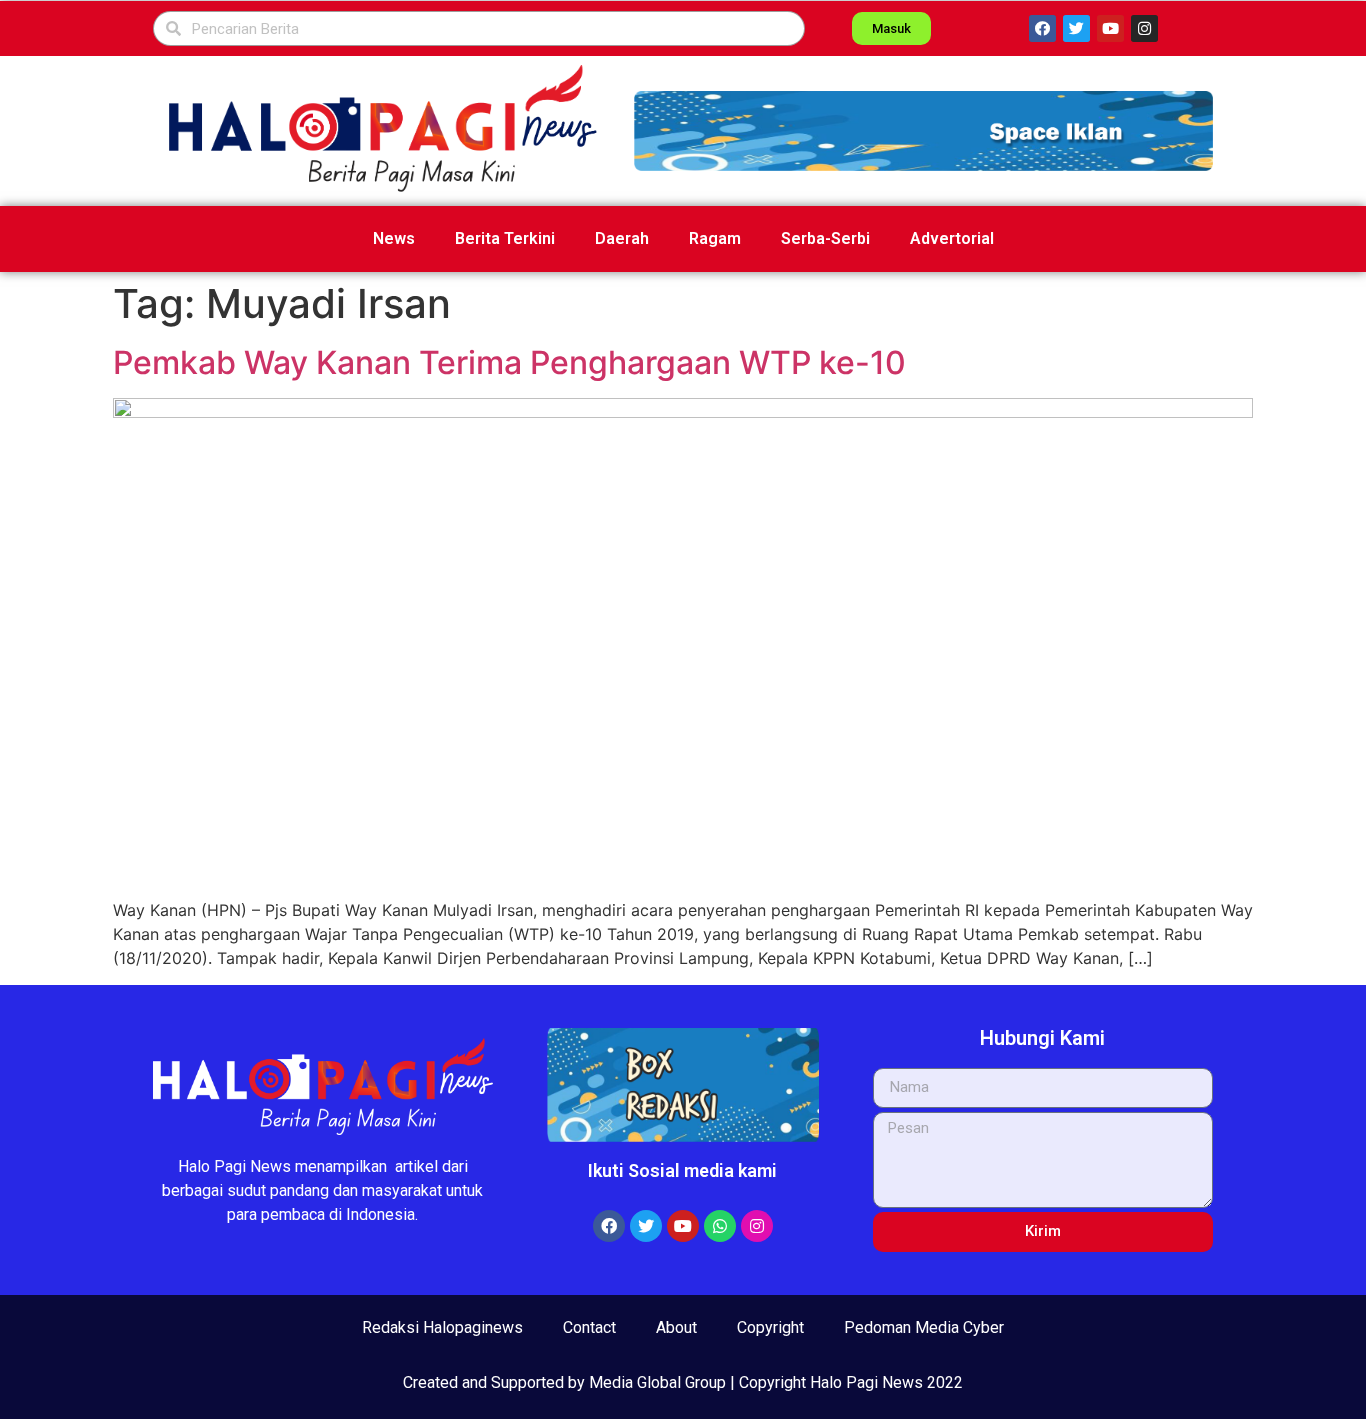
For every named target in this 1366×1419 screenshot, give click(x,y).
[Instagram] (1144, 28)
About (676, 1327)
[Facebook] (1042, 28)
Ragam (715, 238)
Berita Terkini (505, 238)
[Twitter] (1076, 28)
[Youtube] (1110, 28)
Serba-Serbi (825, 238)
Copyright (770, 1327)
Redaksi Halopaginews (442, 1327)
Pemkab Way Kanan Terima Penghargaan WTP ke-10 (509, 362)
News (394, 238)
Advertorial (952, 238)
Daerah (622, 238)
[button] (923, 131)
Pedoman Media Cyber (924, 1327)
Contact (589, 1327)
